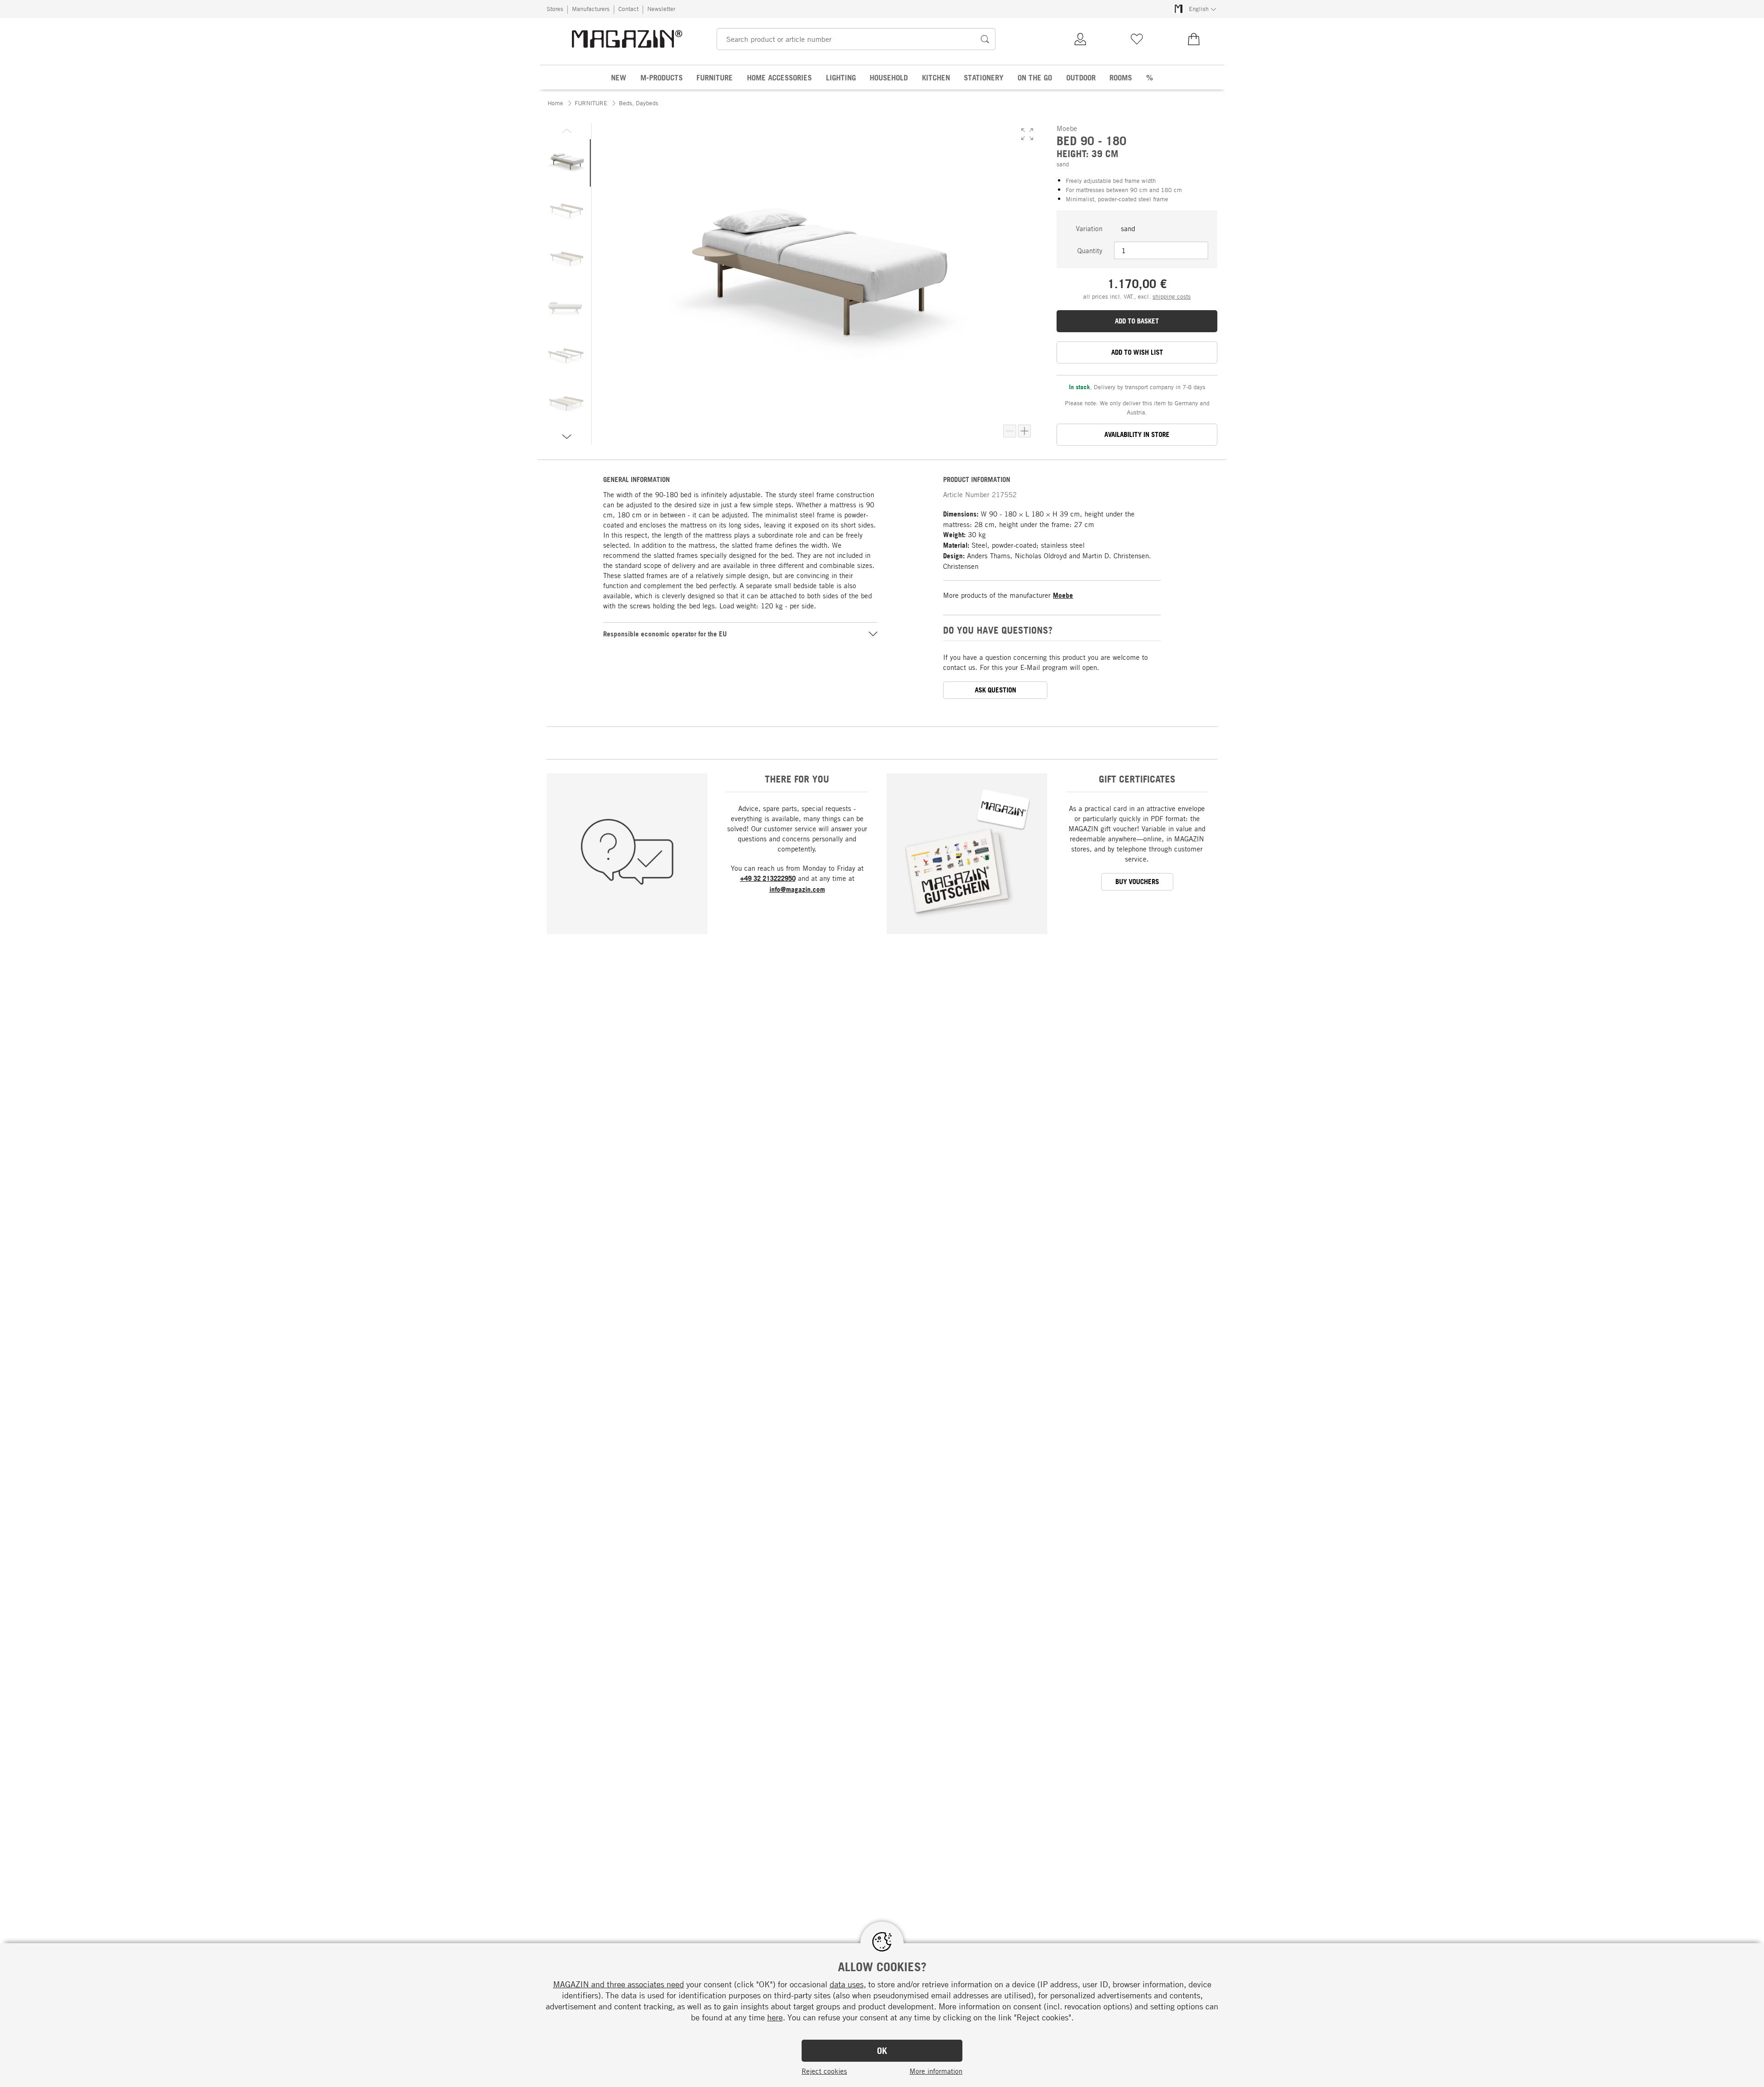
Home (555, 103)
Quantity (1090, 250)
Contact (628, 9)
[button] (1027, 134)
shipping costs (1172, 296)
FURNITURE (591, 103)
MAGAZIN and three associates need (619, 1984)
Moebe (1063, 595)
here (775, 2017)
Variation (1089, 228)
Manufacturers (591, 9)
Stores (555, 9)
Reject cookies (824, 2071)
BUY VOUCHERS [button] (1137, 882)
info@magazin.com (797, 889)
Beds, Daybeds (639, 103)
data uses (847, 1984)
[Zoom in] (1024, 431)
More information (936, 2071)
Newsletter (661, 9)
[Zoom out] (1010, 431)
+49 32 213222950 (768, 878)
